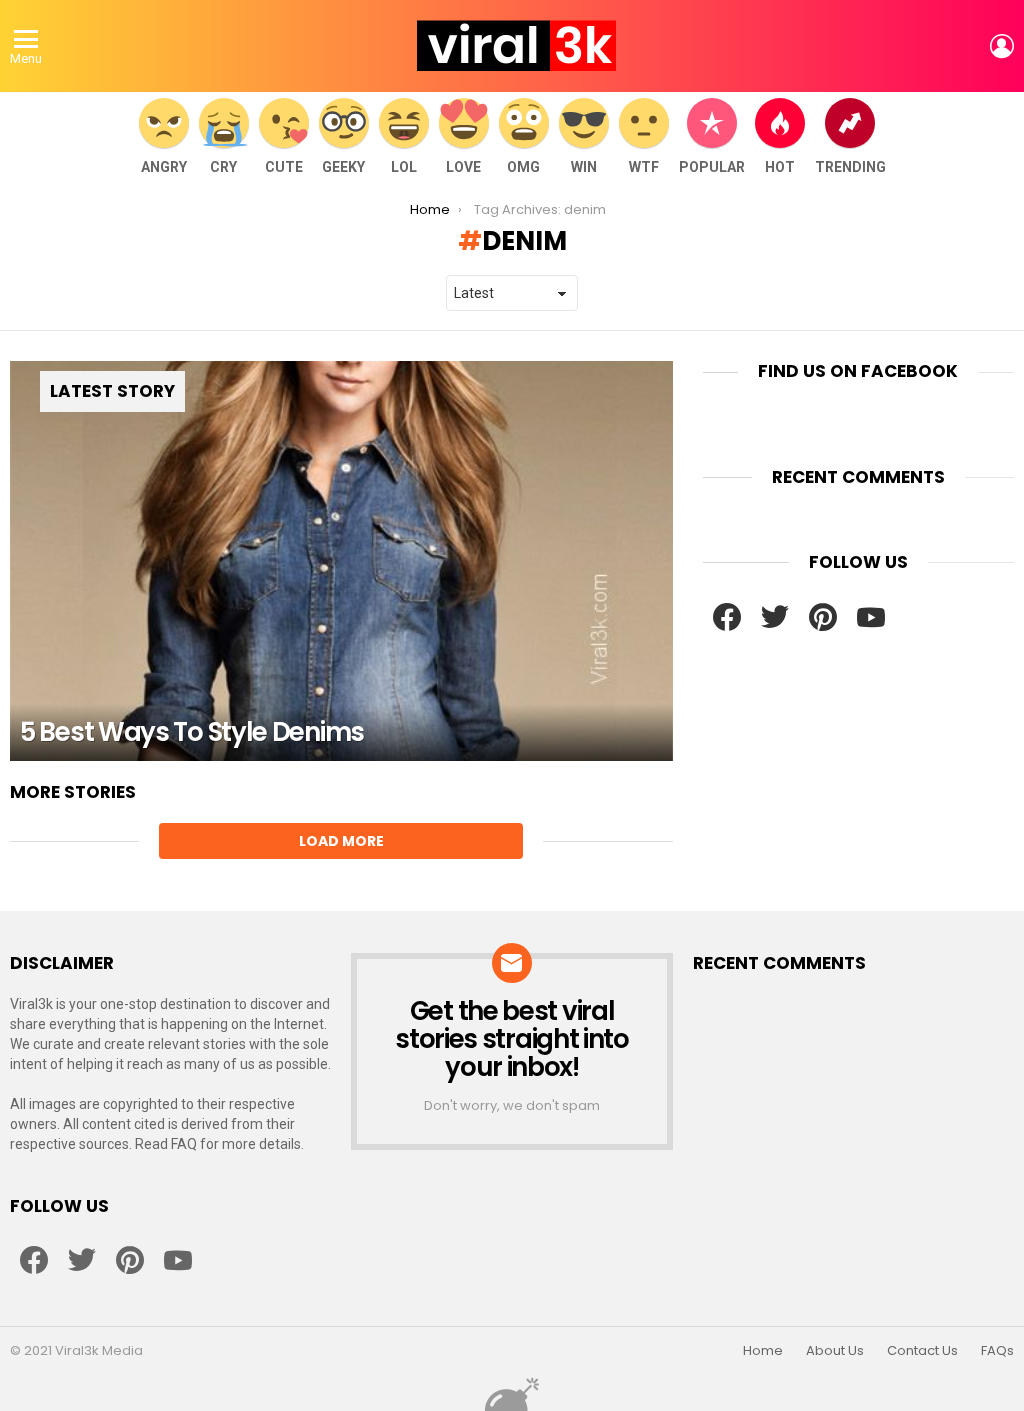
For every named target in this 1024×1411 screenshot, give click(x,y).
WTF (644, 167)
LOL (404, 167)
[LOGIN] (1002, 46)
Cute (284, 167)
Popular (712, 167)
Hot (780, 167)
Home (763, 1351)
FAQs (997, 1351)
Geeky (343, 167)
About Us (835, 1351)
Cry (223, 167)
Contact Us (922, 1351)
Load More (341, 841)
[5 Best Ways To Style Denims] (341, 561)
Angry (164, 167)
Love (463, 167)
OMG (523, 167)
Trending (850, 167)
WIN (584, 167)
